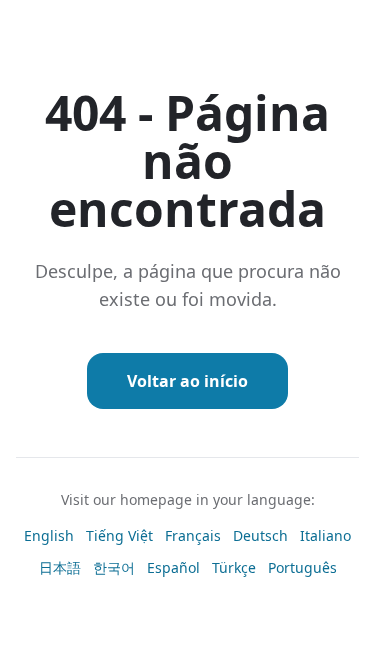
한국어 (114, 567)
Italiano (325, 535)
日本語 (60, 567)
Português (302, 567)
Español (173, 567)
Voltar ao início (187, 381)
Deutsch (260, 535)
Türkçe (234, 567)
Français (193, 535)
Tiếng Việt (119, 535)
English (49, 535)
